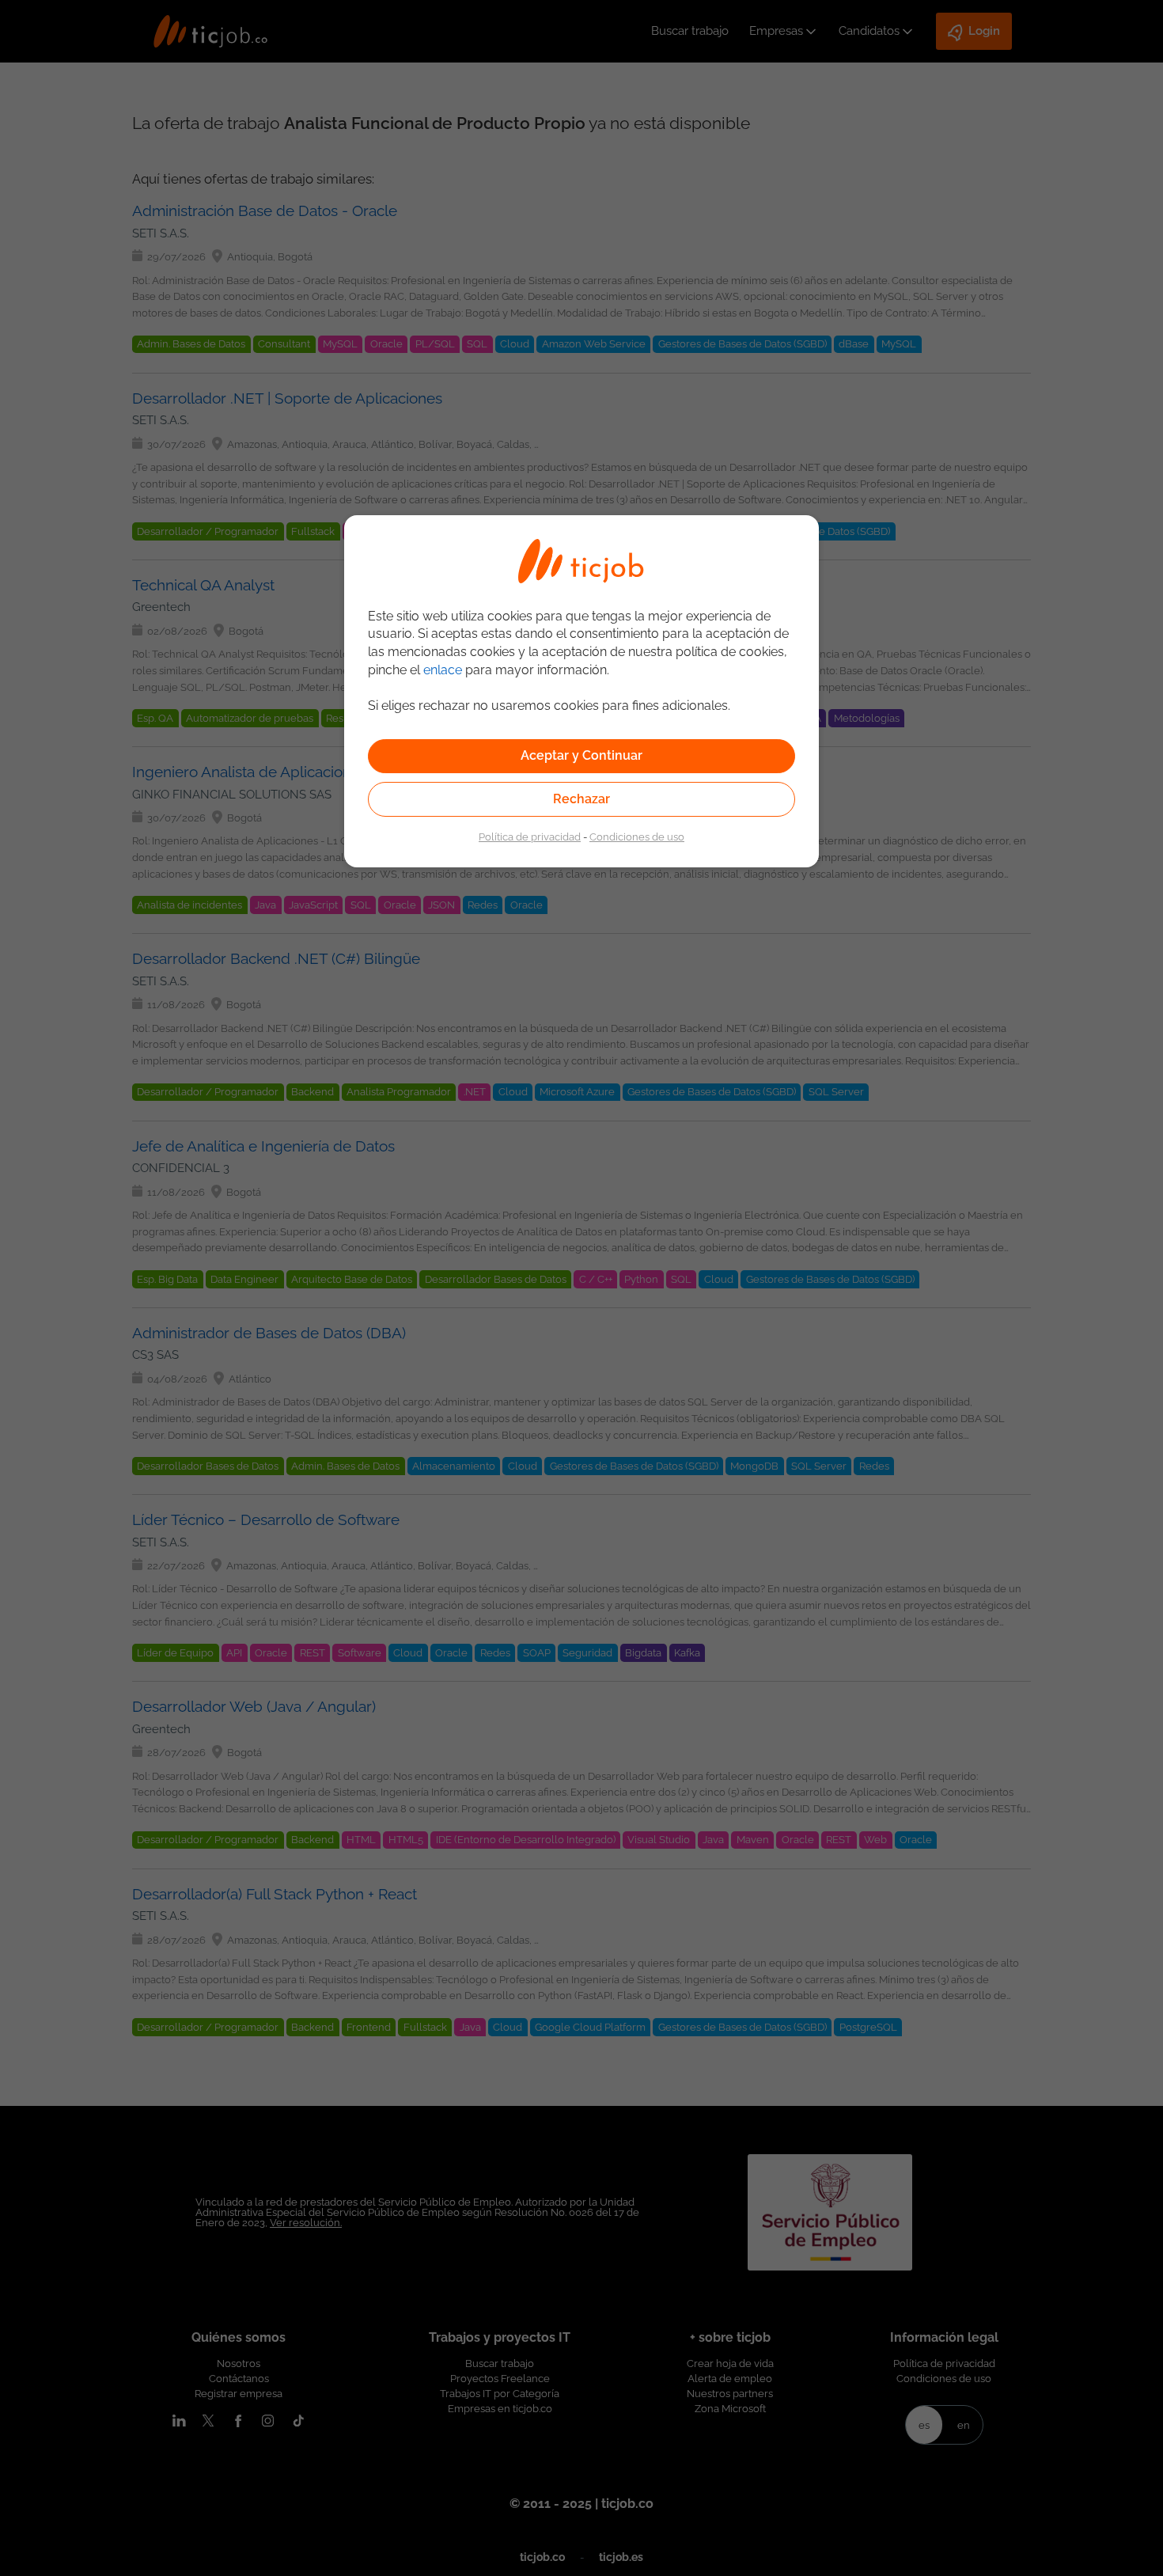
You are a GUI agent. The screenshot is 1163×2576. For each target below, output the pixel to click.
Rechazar (581, 799)
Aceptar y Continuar (581, 755)
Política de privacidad (530, 837)
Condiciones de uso (637, 837)
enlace (443, 670)
